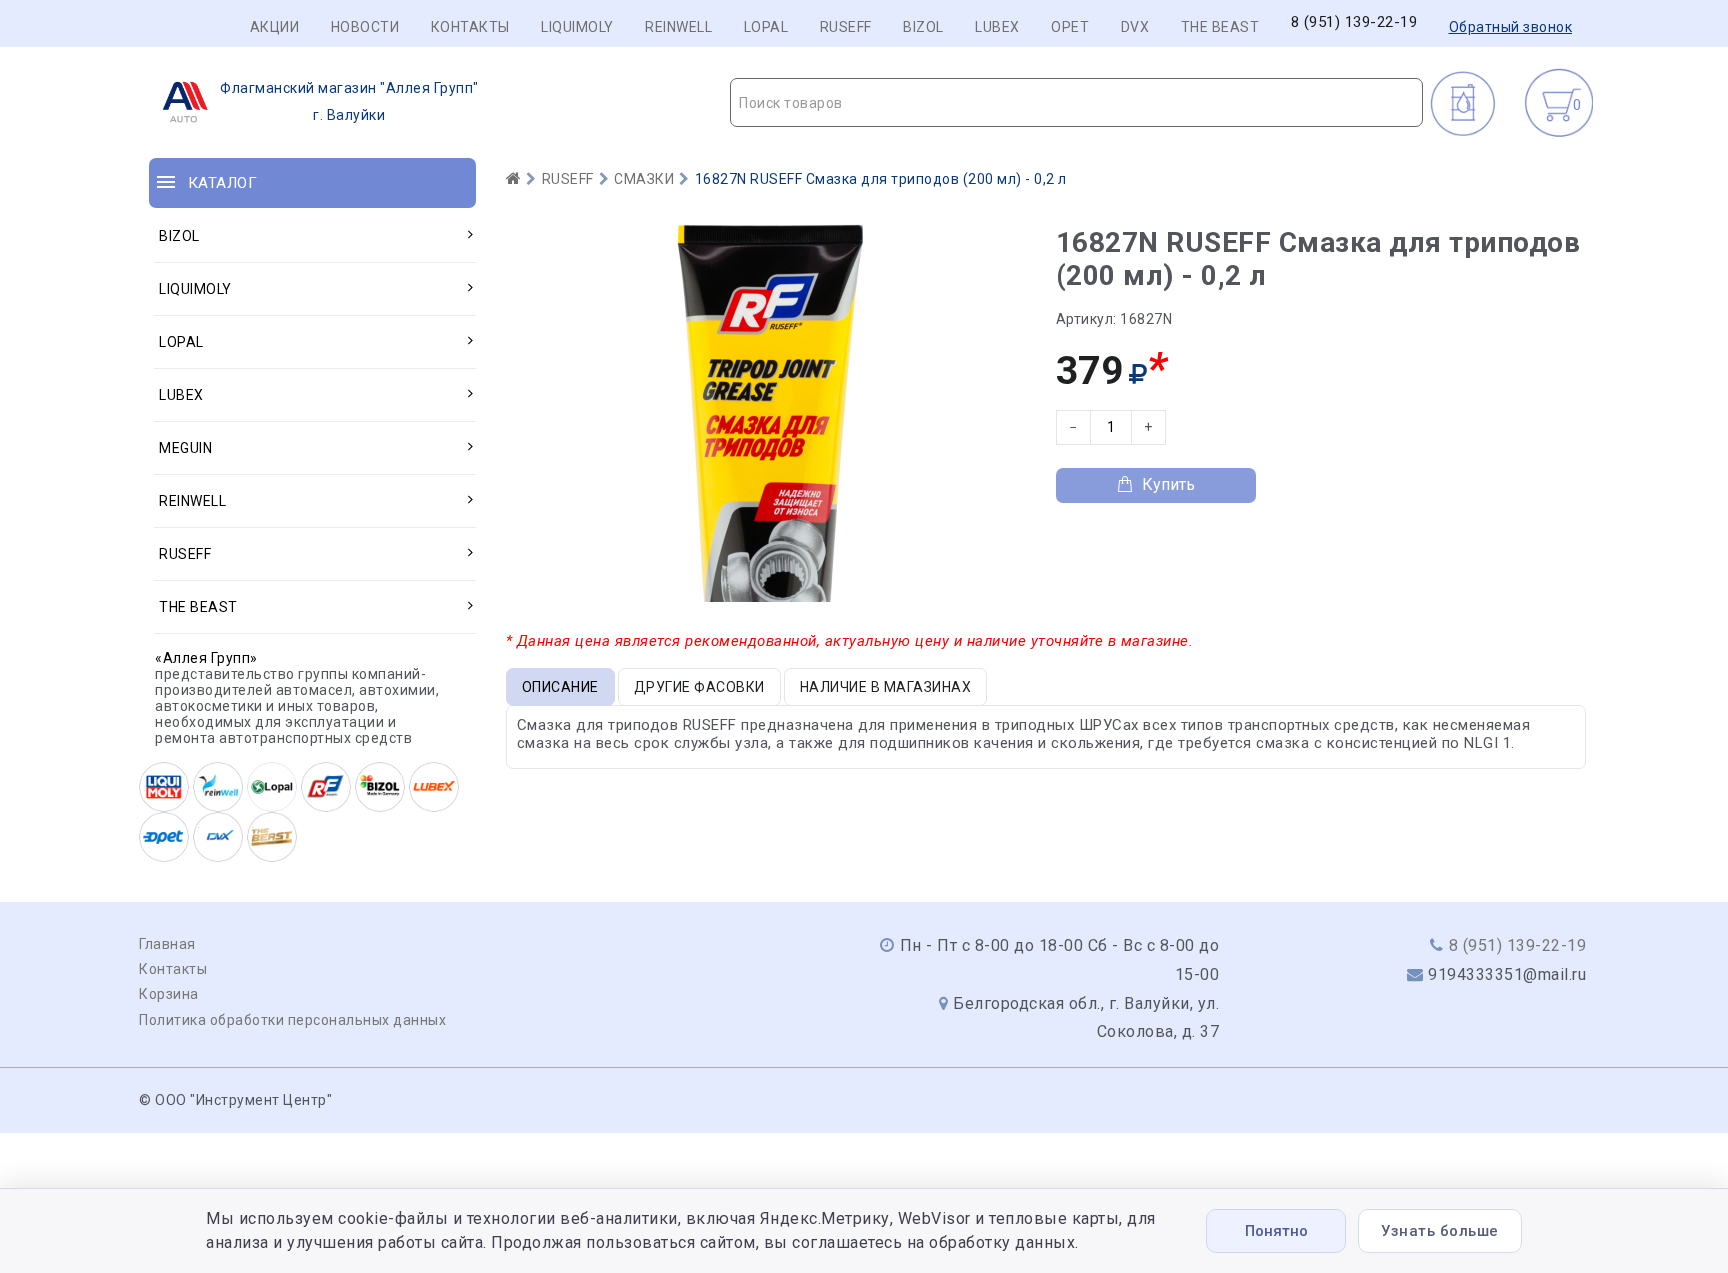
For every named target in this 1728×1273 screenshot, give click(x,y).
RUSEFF (846, 27)
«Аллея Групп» (206, 658)
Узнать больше (1440, 1231)
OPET (1070, 27)
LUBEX (997, 27)
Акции (275, 27)
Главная (167, 944)
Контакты (470, 27)
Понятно (1276, 1231)
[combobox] (1076, 102)
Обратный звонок (1511, 27)
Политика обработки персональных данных (292, 1020)
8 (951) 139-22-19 (1354, 22)
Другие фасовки (699, 687)
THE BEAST (1220, 27)
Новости (365, 27)
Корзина (169, 994)
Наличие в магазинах (886, 687)
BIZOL (923, 27)
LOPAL (766, 27)
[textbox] (1076, 103)
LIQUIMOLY (577, 27)
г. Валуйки (349, 101)
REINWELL (678, 27)
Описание (560, 687)
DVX (1135, 27)
